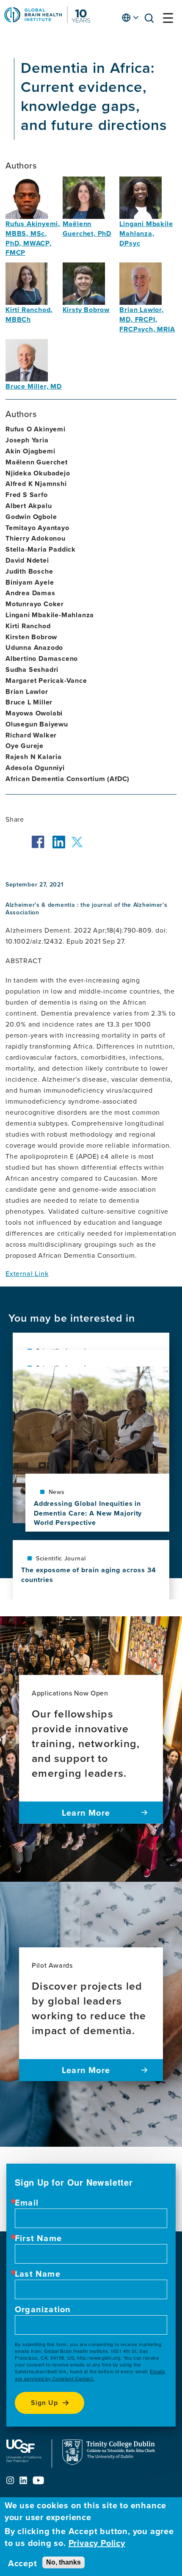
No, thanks (63, 2562)
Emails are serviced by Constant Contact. (90, 2375)
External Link (27, 1273)
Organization (43, 2309)
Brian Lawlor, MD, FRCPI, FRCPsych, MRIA (147, 319)
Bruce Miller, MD (34, 386)
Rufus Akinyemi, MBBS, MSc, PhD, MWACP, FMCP (33, 238)
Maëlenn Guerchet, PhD (87, 229)
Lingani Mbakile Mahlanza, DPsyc (146, 233)
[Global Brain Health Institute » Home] (47, 21)
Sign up (44, 2403)
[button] (152, 20)
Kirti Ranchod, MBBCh (29, 315)
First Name (38, 2238)
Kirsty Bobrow (86, 310)
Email (27, 2203)
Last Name (38, 2274)
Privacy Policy (97, 2543)
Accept (23, 2563)
